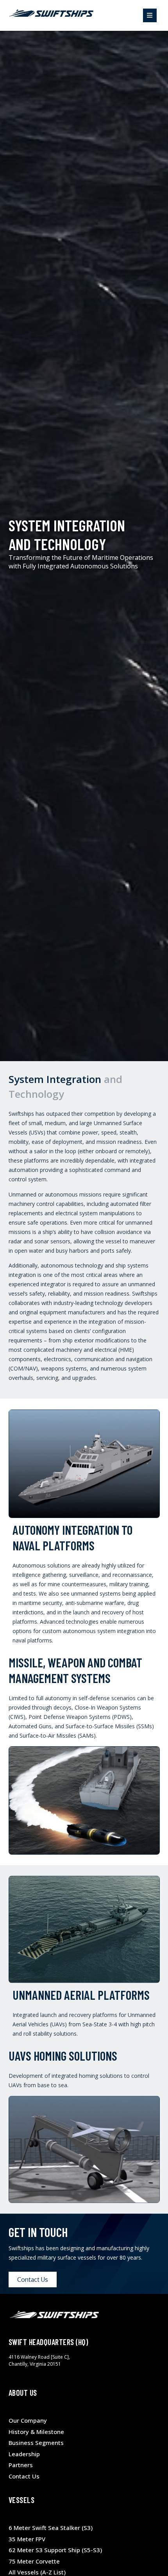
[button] (150, 15)
